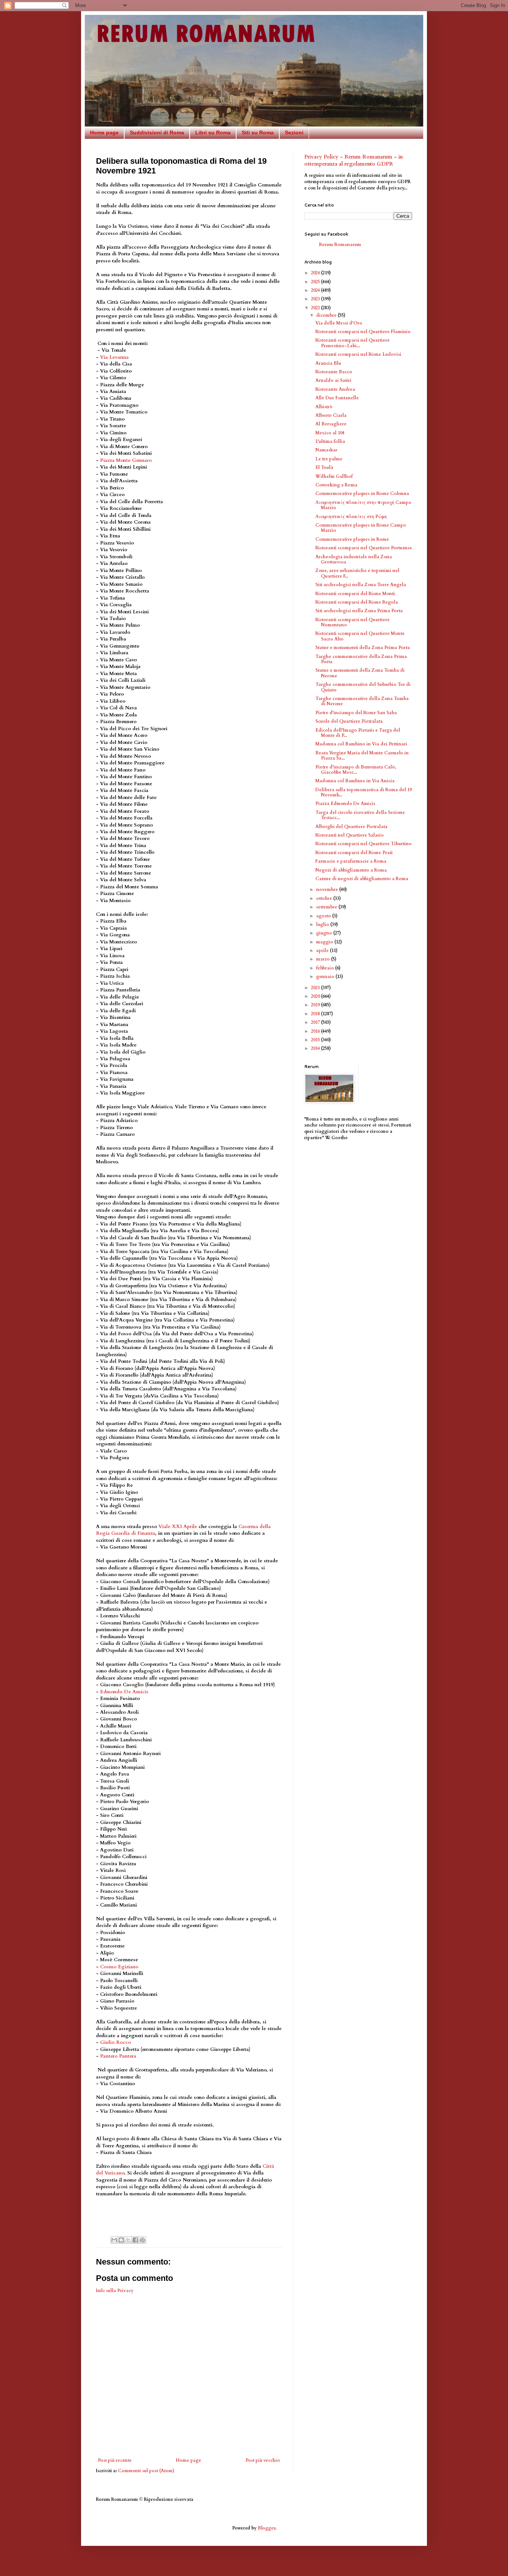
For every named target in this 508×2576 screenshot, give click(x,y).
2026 (316, 273)
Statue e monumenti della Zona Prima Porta (363, 648)
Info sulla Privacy (115, 2291)
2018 (316, 1014)
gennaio (326, 977)
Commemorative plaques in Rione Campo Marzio (361, 528)
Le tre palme (329, 459)
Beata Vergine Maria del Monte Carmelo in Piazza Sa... (362, 755)
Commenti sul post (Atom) (146, 2471)
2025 (316, 282)
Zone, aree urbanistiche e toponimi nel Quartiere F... (357, 573)
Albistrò (324, 407)
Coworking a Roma (336, 485)
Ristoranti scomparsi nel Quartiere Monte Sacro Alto (360, 636)
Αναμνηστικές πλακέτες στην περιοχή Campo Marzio (363, 505)
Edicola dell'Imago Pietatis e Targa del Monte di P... (358, 733)
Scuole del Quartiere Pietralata (349, 721)
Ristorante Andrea (335, 389)
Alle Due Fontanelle (337, 398)
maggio (325, 942)
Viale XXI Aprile (178, 1527)
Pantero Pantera (118, 2056)
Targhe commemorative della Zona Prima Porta (361, 659)
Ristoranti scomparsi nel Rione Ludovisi (358, 354)
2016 (316, 1031)
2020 (316, 996)
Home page (104, 132)
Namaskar (326, 450)
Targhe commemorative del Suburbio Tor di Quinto (363, 687)
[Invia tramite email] (114, 2240)
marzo (324, 959)
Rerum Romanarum (340, 245)
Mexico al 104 (330, 433)
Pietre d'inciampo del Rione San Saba (356, 713)
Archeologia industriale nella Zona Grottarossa (354, 559)
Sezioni (294, 132)
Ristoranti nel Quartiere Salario (350, 835)
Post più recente (115, 2460)
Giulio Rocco (115, 2042)
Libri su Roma (213, 132)
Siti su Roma (258, 132)
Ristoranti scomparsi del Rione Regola (357, 602)
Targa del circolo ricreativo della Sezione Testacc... (360, 815)
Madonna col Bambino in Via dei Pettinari (361, 744)
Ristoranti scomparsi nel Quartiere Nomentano (353, 622)
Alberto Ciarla (331, 415)
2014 (316, 1048)
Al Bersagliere (331, 424)
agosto (324, 916)
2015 (316, 1040)
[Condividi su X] (128, 2240)
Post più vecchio (263, 2460)
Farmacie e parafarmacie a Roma (351, 861)
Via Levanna (114, 357)
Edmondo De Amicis (124, 1692)
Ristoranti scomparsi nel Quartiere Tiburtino (364, 844)
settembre (327, 907)
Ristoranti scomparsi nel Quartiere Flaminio (363, 332)
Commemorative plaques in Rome (352, 539)
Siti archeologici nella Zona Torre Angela (361, 585)
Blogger (266, 2528)
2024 (316, 290)
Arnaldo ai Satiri (333, 380)
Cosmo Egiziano (119, 1967)
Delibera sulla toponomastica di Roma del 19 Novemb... (364, 792)
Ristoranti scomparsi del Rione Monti (355, 594)
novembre (328, 889)
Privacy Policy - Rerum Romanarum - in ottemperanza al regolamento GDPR (353, 161)
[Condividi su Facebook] (135, 2240)
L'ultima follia (330, 441)
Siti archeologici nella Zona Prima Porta (359, 611)
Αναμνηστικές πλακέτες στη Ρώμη (351, 517)
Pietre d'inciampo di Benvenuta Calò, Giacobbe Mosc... (356, 770)
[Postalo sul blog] (121, 2240)
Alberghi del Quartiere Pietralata (351, 827)
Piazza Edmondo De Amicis (345, 803)
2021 (316, 988)
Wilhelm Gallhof (334, 476)
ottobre (325, 898)
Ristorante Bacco (334, 372)
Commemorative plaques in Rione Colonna (362, 493)
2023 (316, 299)
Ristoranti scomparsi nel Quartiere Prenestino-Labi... (353, 343)
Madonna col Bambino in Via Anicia (355, 781)
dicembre (327, 315)
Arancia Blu (328, 363)
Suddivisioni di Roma (157, 132)
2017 (316, 1022)
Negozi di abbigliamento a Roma (351, 870)
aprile (323, 950)
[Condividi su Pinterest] (142, 2240)
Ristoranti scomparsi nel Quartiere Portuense (364, 548)
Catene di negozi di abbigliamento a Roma (362, 879)
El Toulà (324, 467)
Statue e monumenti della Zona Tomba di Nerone (360, 673)
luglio (323, 924)
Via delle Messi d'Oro (339, 323)
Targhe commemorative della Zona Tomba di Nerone (362, 701)
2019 (316, 1005)
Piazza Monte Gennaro (126, 460)
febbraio (326, 968)
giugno (325, 933)
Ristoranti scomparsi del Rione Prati (354, 853)
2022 (316, 308)
